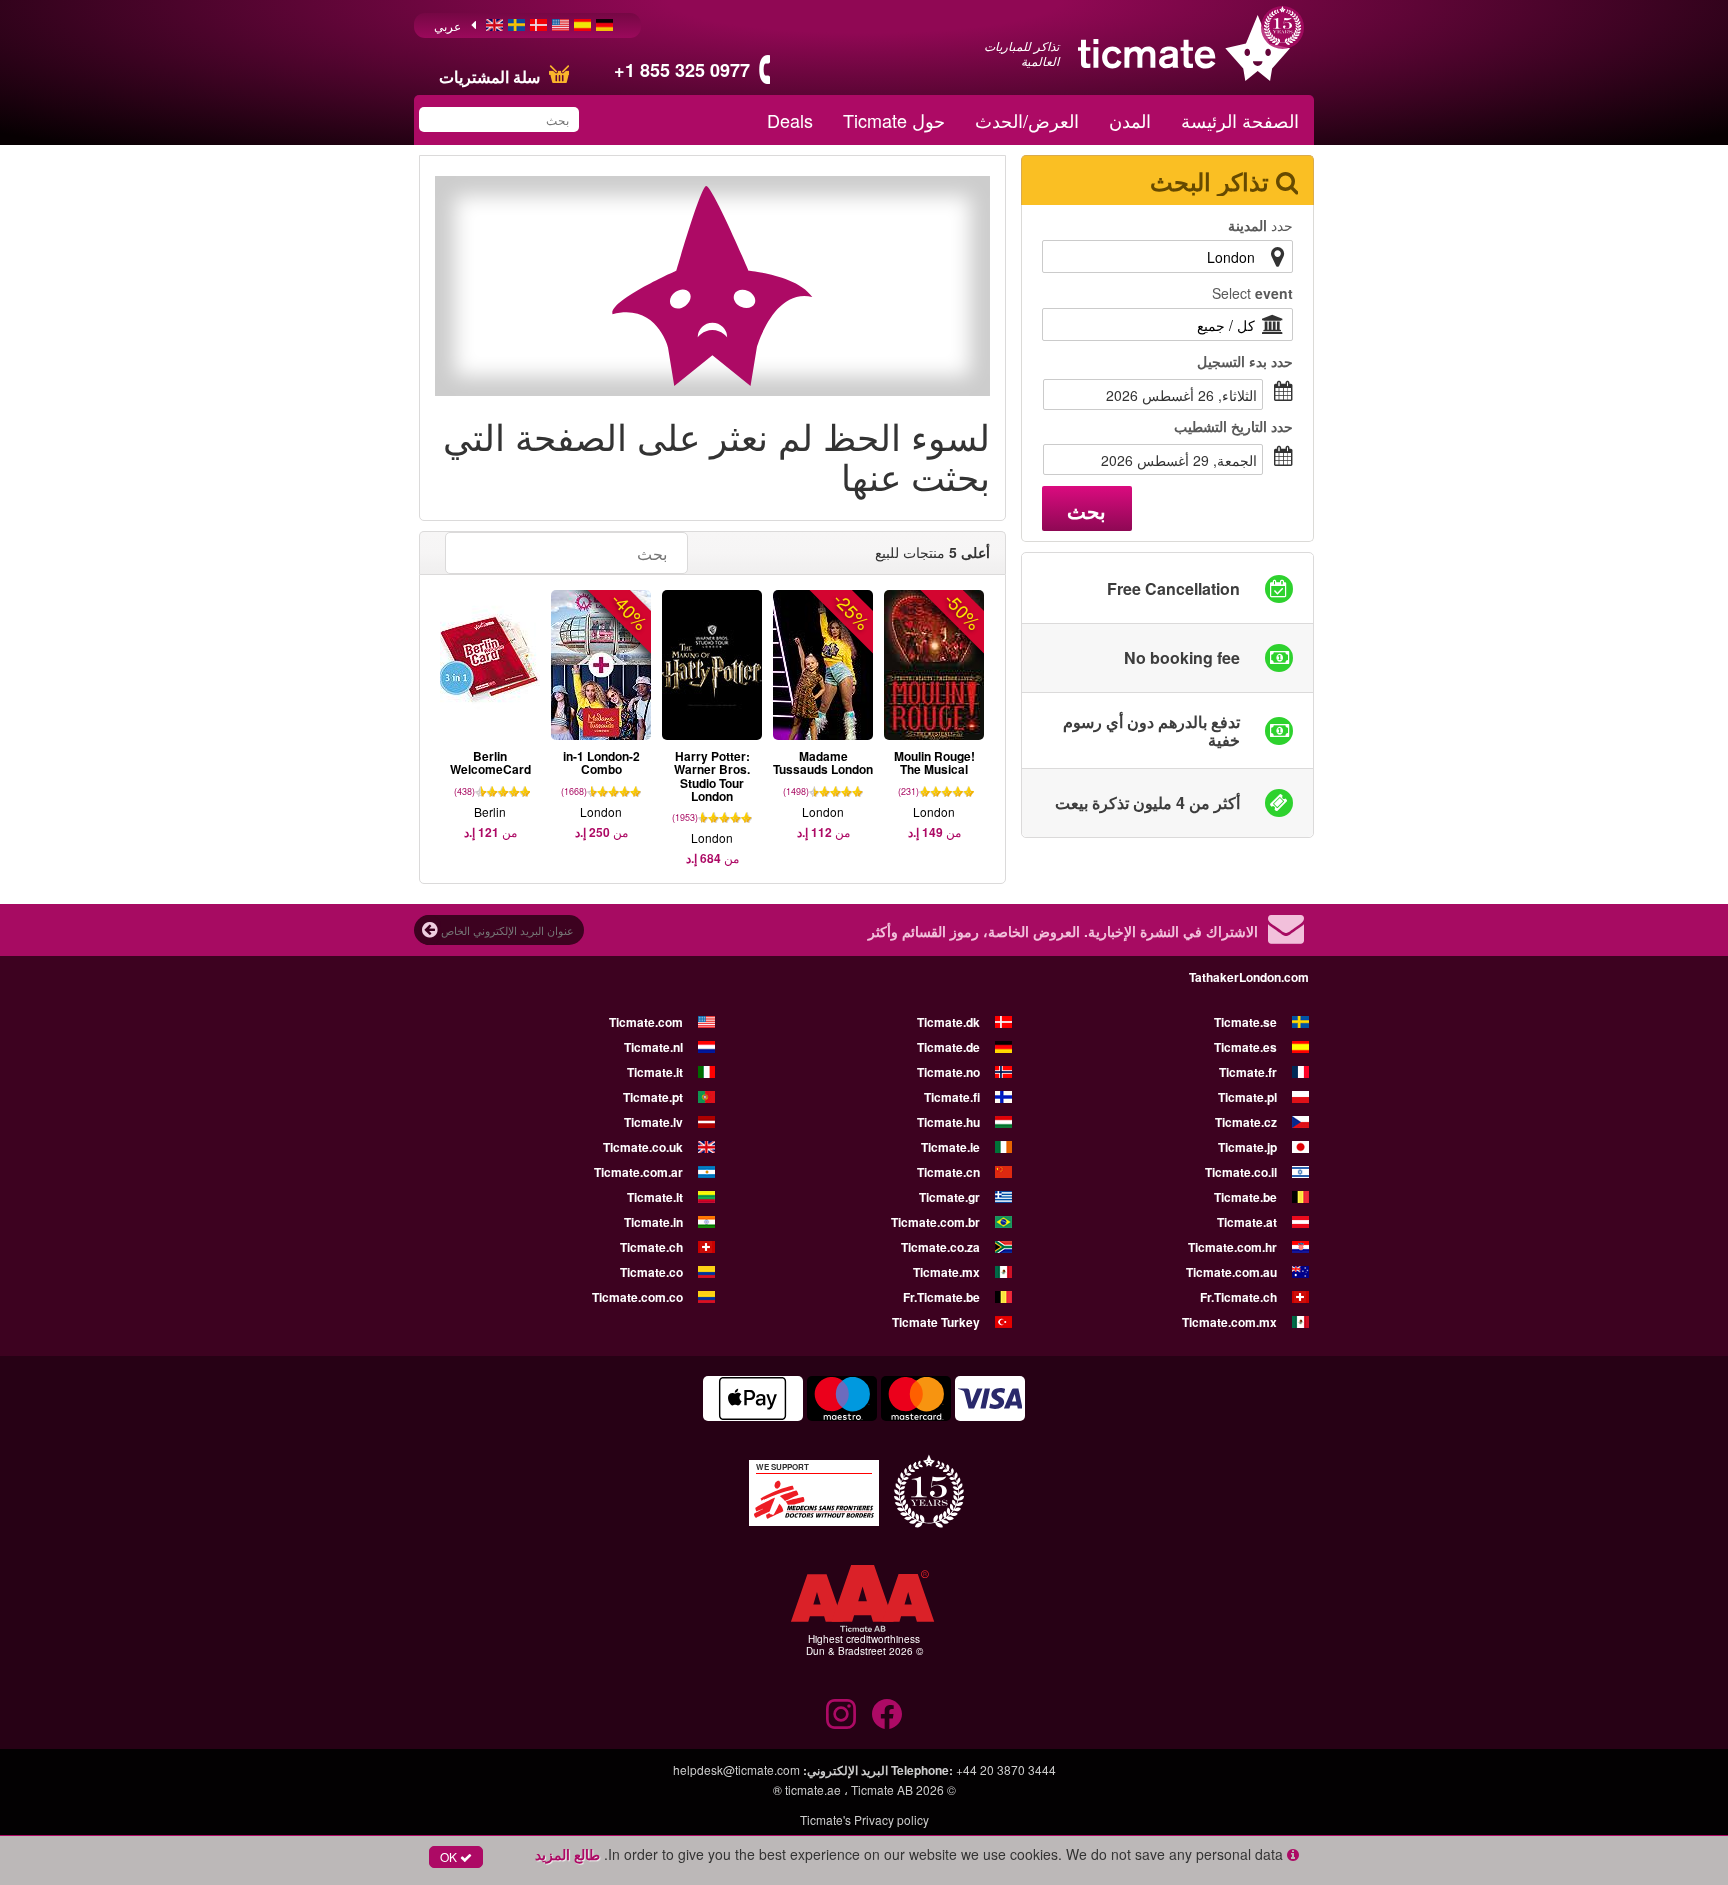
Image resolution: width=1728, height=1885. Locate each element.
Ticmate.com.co (637, 1297)
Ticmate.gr (949, 1197)
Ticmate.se (1245, 1022)
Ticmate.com (646, 1022)
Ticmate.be (1245, 1197)
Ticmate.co (651, 1272)
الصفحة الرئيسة (1240, 120)
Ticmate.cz (1246, 1122)
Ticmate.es (1245, 1047)
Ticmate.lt (655, 1197)
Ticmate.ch (651, 1247)
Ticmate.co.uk (643, 1147)
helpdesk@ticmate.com (736, 1769)
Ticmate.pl (1247, 1097)
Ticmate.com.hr (1232, 1247)
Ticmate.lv (653, 1122)
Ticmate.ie (950, 1147)
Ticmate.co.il (1241, 1172)
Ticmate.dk (948, 1022)
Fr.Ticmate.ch (1238, 1297)
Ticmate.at (1247, 1222)
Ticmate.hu (948, 1122)
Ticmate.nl (653, 1047)
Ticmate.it (655, 1072)
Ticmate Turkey (936, 1322)
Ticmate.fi (952, 1097)
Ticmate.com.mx (1229, 1322)
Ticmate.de (948, 1047)
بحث (1086, 510)
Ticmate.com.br (935, 1222)
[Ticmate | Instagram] (841, 1714)
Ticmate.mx (946, 1272)
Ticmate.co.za (940, 1247)
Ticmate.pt (653, 1097)
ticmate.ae (813, 1789)
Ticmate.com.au (1231, 1272)
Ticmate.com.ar (638, 1172)
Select (1252, 293)
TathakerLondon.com (1249, 977)
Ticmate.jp (1247, 1147)
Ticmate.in (653, 1222)
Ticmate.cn (948, 1172)
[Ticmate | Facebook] (887, 1714)
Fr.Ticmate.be (941, 1297)
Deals (790, 120)
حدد (1260, 225)
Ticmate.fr (1248, 1072)
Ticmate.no (948, 1072)
